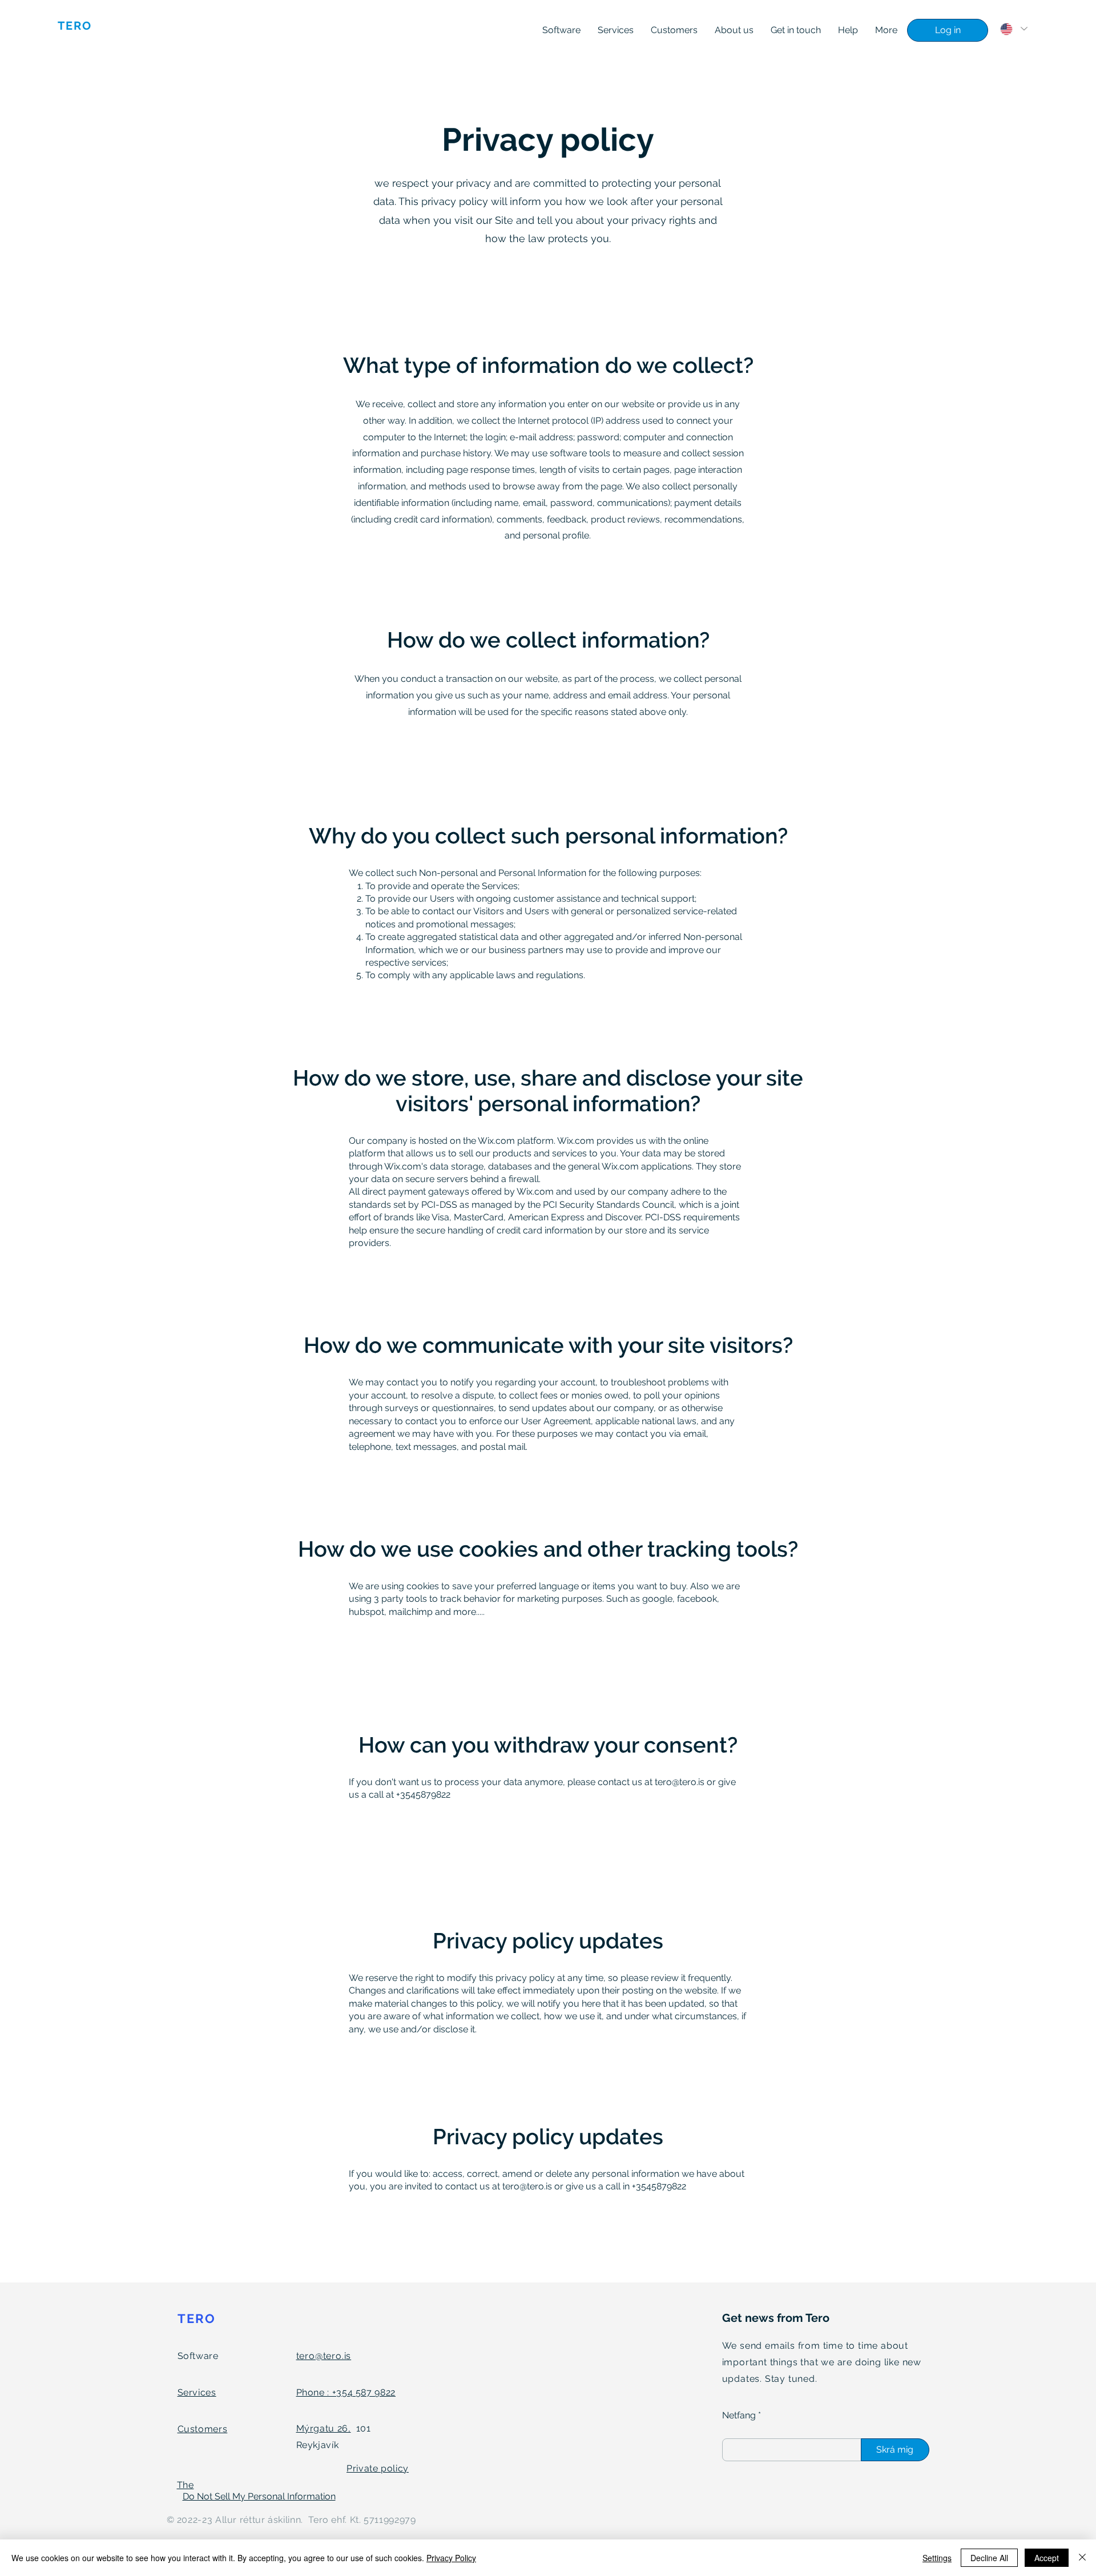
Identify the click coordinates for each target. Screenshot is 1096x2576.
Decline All (989, 2558)
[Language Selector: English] (1014, 29)
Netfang (739, 2416)
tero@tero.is (680, 1782)
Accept (1047, 2558)
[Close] (1082, 2558)
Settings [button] (937, 2558)
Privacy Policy (451, 2558)
